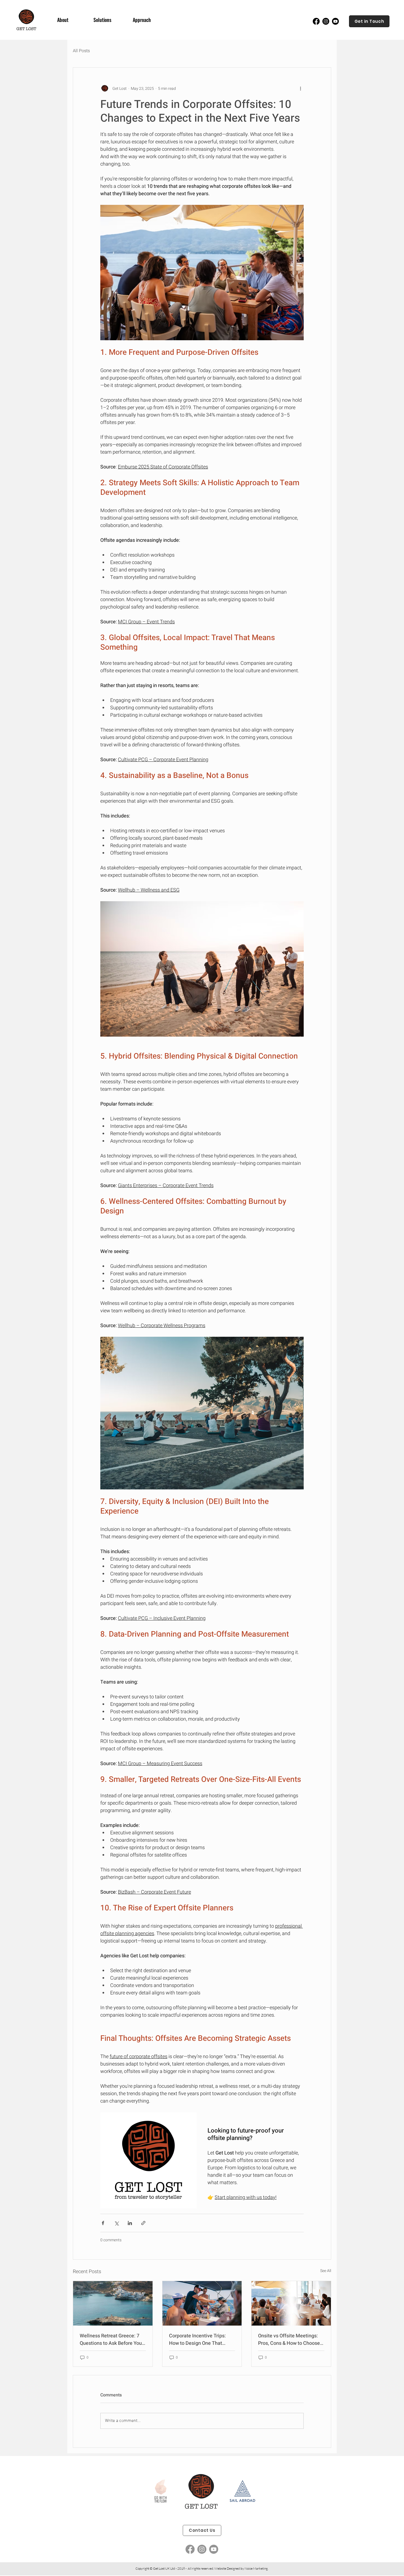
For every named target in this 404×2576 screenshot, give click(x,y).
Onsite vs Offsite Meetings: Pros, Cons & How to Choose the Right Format (289, 2340)
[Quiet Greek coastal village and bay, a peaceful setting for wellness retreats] (113, 2303)
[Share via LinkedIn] (130, 2223)
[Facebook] (316, 21)
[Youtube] (335, 21)
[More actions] (300, 88)
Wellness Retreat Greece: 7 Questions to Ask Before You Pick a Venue (111, 2340)
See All (326, 2271)
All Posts (81, 51)
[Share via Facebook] (103, 2223)
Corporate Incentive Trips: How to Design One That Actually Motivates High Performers (197, 2340)
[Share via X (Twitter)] (116, 2223)
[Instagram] (326, 21)
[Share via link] (143, 2223)
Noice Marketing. (256, 2568)
